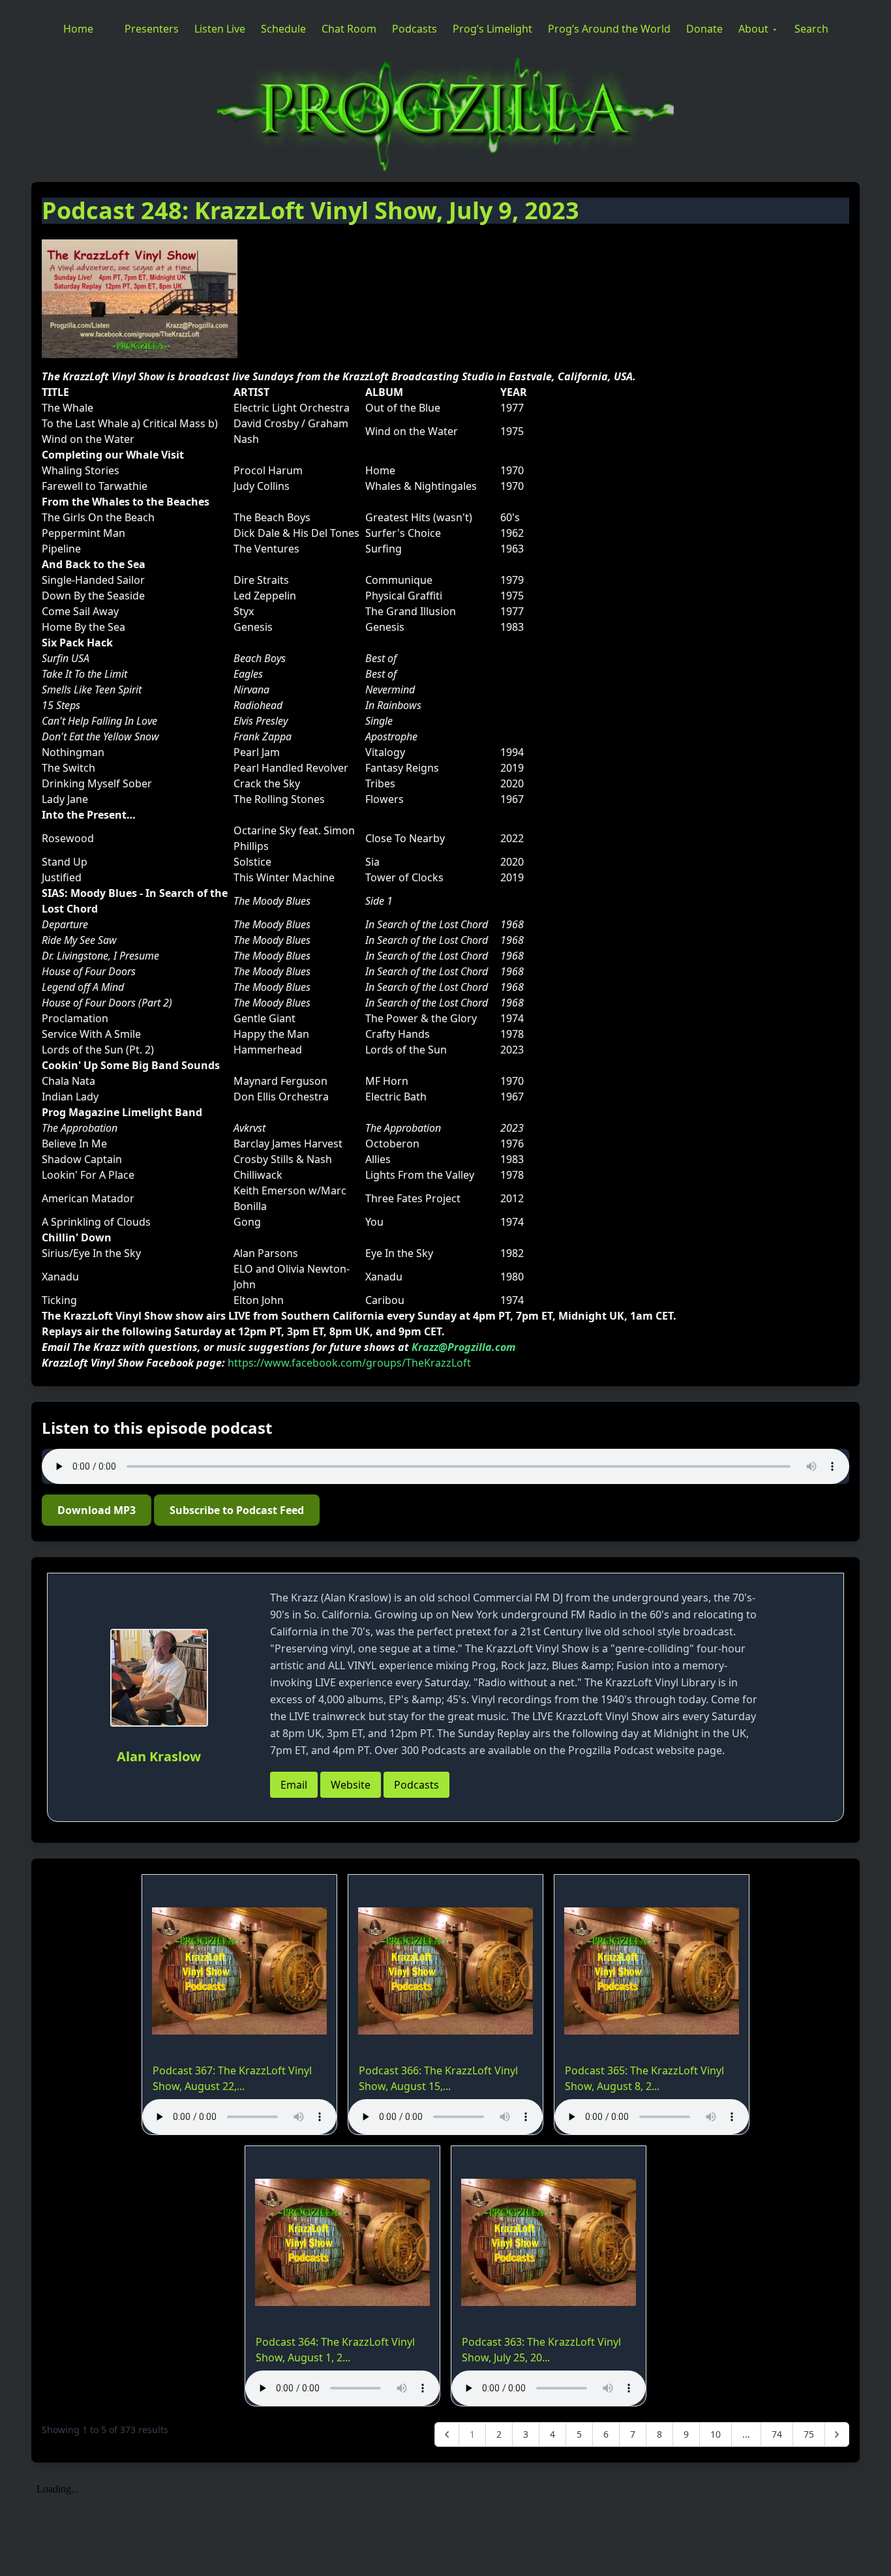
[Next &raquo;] (837, 2434)
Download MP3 (97, 1510)
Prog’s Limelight (492, 29)
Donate (704, 29)
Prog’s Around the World (609, 29)
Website (351, 1785)
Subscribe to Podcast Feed (237, 1510)
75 (809, 2434)
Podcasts (415, 29)
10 (716, 2434)
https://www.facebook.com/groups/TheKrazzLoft (349, 1363)
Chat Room (349, 29)
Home (78, 29)
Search (811, 29)
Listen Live (220, 29)
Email (294, 1785)
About (753, 29)
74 (777, 2434)
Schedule (283, 29)
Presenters (152, 29)
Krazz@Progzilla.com (463, 1347)
